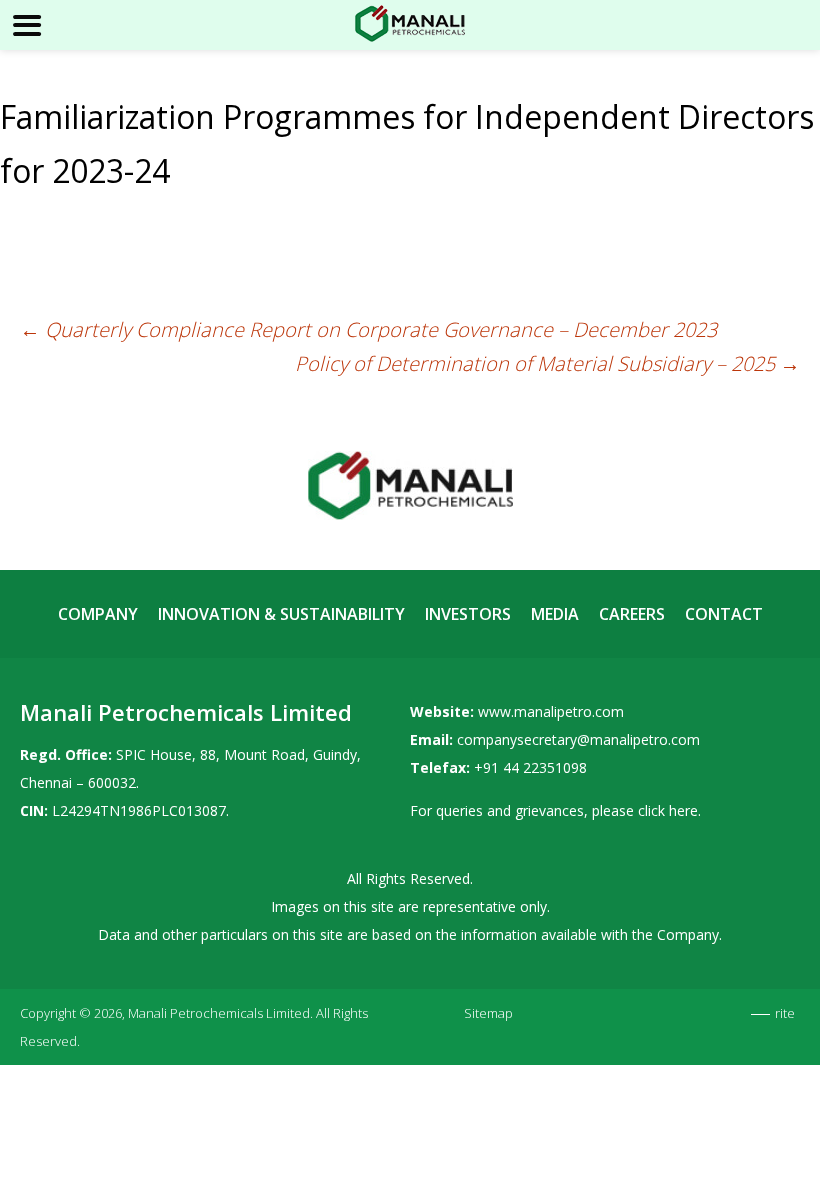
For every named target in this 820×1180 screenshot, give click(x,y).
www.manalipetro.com (551, 711)
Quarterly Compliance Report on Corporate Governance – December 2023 (368, 329)
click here (668, 810)
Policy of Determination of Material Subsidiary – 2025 (547, 363)
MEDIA (555, 614)
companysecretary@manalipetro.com (578, 739)
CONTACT (724, 614)
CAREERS (632, 614)
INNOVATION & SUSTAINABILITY (281, 614)
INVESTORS (468, 614)
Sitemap (488, 1013)
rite (785, 1013)
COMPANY (98, 614)
